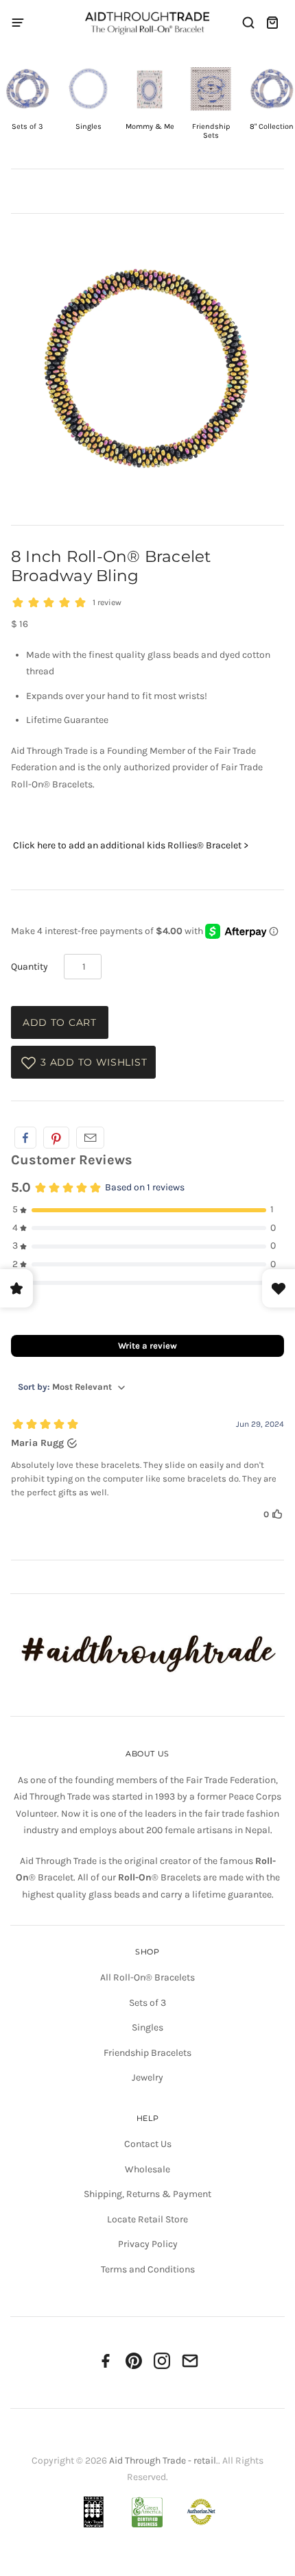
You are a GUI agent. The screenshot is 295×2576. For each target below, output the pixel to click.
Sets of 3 (147, 2003)
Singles (147, 2027)
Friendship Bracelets (147, 2053)
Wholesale (147, 2169)
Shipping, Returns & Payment (147, 2194)
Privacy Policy (148, 2244)
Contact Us (148, 2144)
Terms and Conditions (148, 2269)
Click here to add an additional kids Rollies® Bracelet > (130, 845)
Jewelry (147, 2077)
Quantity (29, 967)
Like (25, 1138)
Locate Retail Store (147, 2219)
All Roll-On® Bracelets (147, 1977)
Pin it (56, 1138)
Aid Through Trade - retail (163, 2461)
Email (90, 1138)
